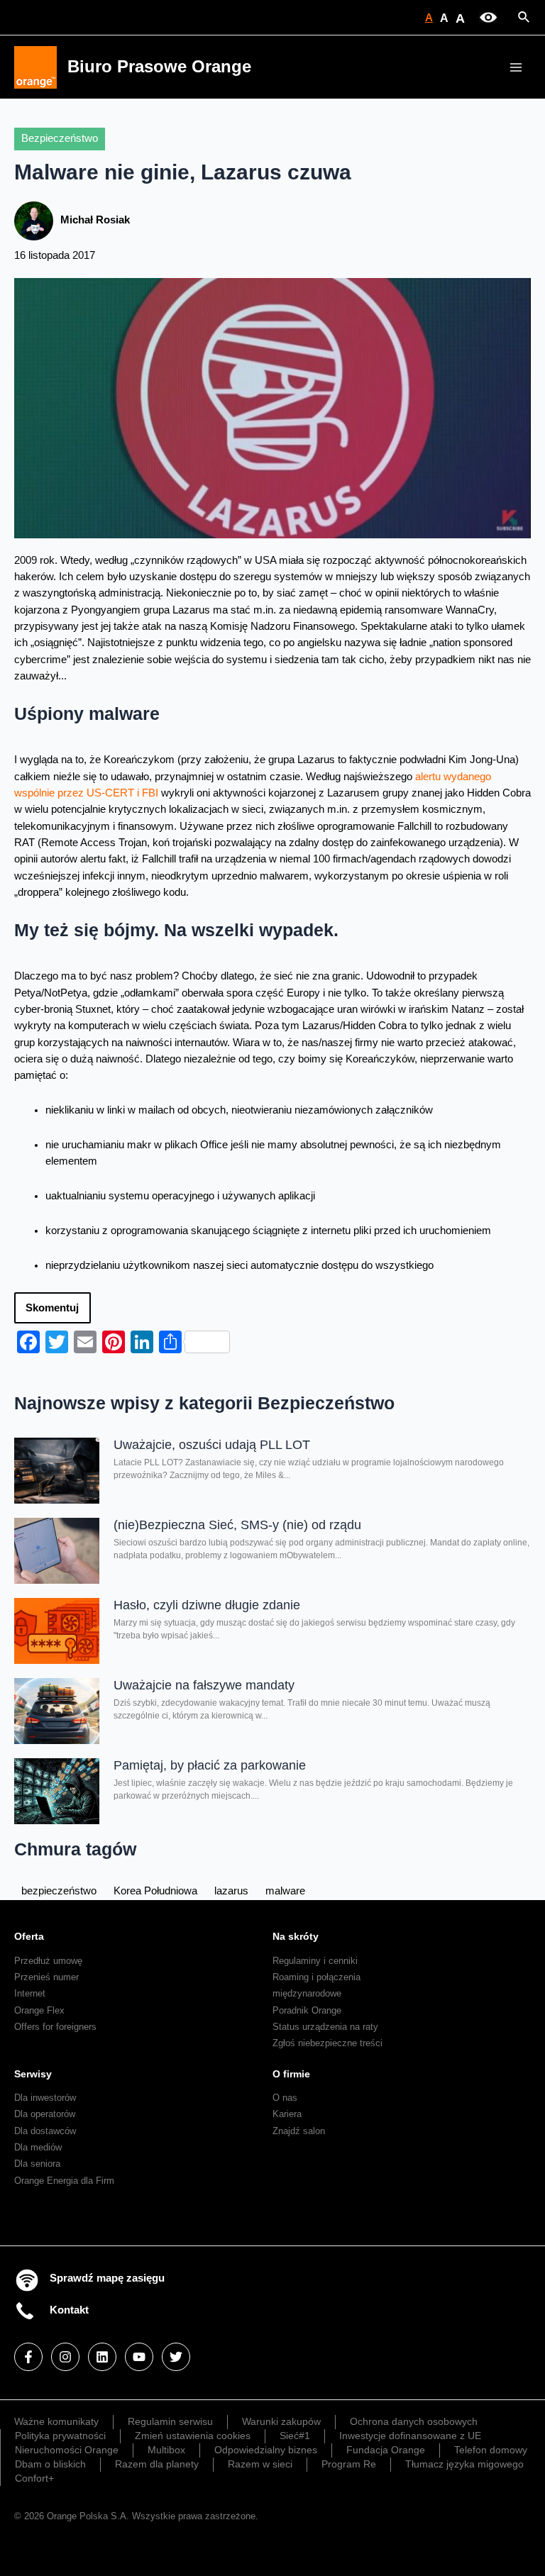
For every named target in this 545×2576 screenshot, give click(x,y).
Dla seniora (37, 2164)
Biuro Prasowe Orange (159, 67)
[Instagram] (65, 2357)
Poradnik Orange (307, 2010)
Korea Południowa (155, 1891)
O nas (285, 2098)
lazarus (231, 1891)
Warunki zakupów (281, 2421)
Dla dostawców (45, 2131)
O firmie (291, 2074)
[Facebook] (28, 2357)
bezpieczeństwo (59, 1891)
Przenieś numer (46, 1977)
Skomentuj (52, 1308)
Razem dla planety (157, 2464)
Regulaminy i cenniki (315, 1961)
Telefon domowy (491, 2450)
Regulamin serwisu (170, 2421)
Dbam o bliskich (50, 2464)
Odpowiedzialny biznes (266, 2450)
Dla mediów (38, 2147)
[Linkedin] (102, 2357)
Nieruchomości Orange (67, 2450)
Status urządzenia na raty (325, 2027)
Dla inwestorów (45, 2098)
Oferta (29, 1936)
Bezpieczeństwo (60, 138)
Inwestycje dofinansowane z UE (410, 2436)
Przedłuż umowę (48, 1961)
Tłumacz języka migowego (464, 2464)
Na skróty (296, 1936)
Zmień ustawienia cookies (193, 2436)
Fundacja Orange (386, 2450)
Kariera (287, 2114)
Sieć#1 (295, 2436)
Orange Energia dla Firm (64, 2181)
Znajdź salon (299, 2131)
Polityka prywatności (60, 2436)
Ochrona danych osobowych (414, 2421)
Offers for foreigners (55, 2027)
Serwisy (33, 2074)
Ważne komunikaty (56, 2421)
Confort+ (34, 2478)
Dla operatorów (45, 2114)
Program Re (349, 2464)
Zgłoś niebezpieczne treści (327, 2043)
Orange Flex (39, 2010)
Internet (30, 1993)
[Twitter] (176, 2357)
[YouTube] (139, 2357)
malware (285, 1891)
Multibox (166, 2450)
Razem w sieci (260, 2464)
